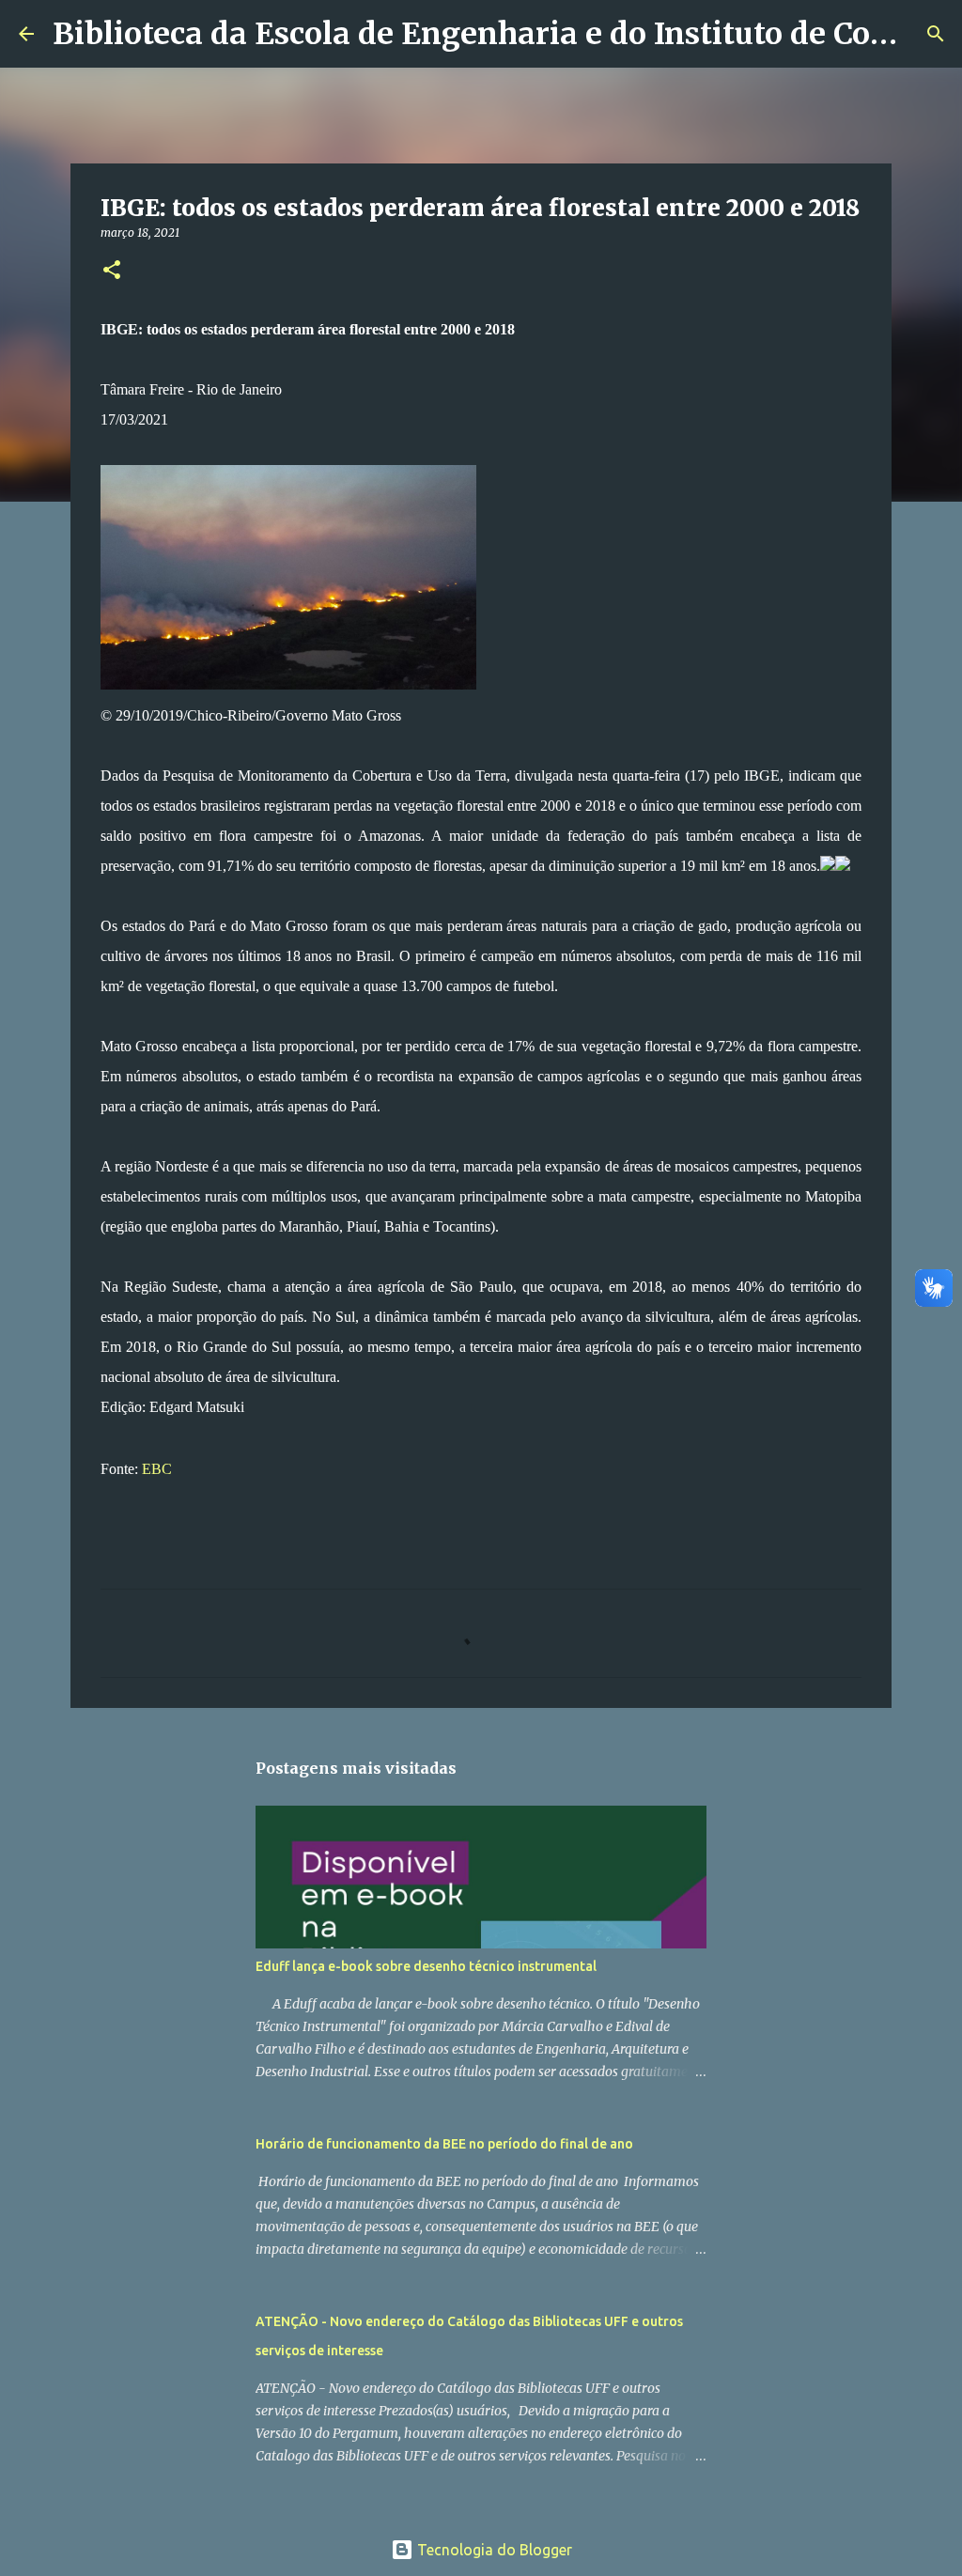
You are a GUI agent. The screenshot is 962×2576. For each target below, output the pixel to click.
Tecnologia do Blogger (493, 2550)
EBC (157, 1469)
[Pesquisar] (936, 34)
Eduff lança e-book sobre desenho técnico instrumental (426, 1966)
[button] (112, 271)
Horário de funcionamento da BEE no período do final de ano (444, 2144)
